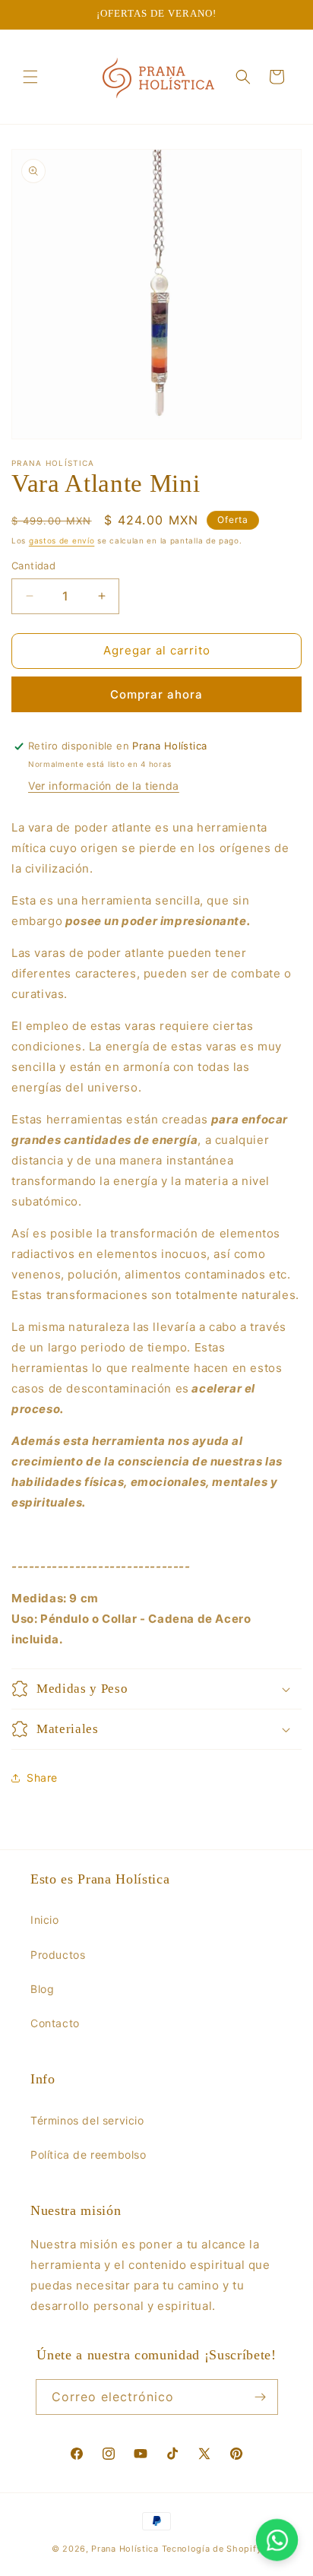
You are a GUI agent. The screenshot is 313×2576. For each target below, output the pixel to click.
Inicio (45, 1920)
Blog (42, 1989)
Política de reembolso (89, 2155)
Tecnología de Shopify (212, 2549)
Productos (58, 1955)
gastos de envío (62, 540)
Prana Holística (125, 2549)
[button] (30, 77)
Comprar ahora (156, 694)
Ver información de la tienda (104, 786)
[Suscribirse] (261, 2397)
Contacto (55, 2023)
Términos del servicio (87, 2120)
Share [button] (42, 1778)
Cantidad (33, 566)
